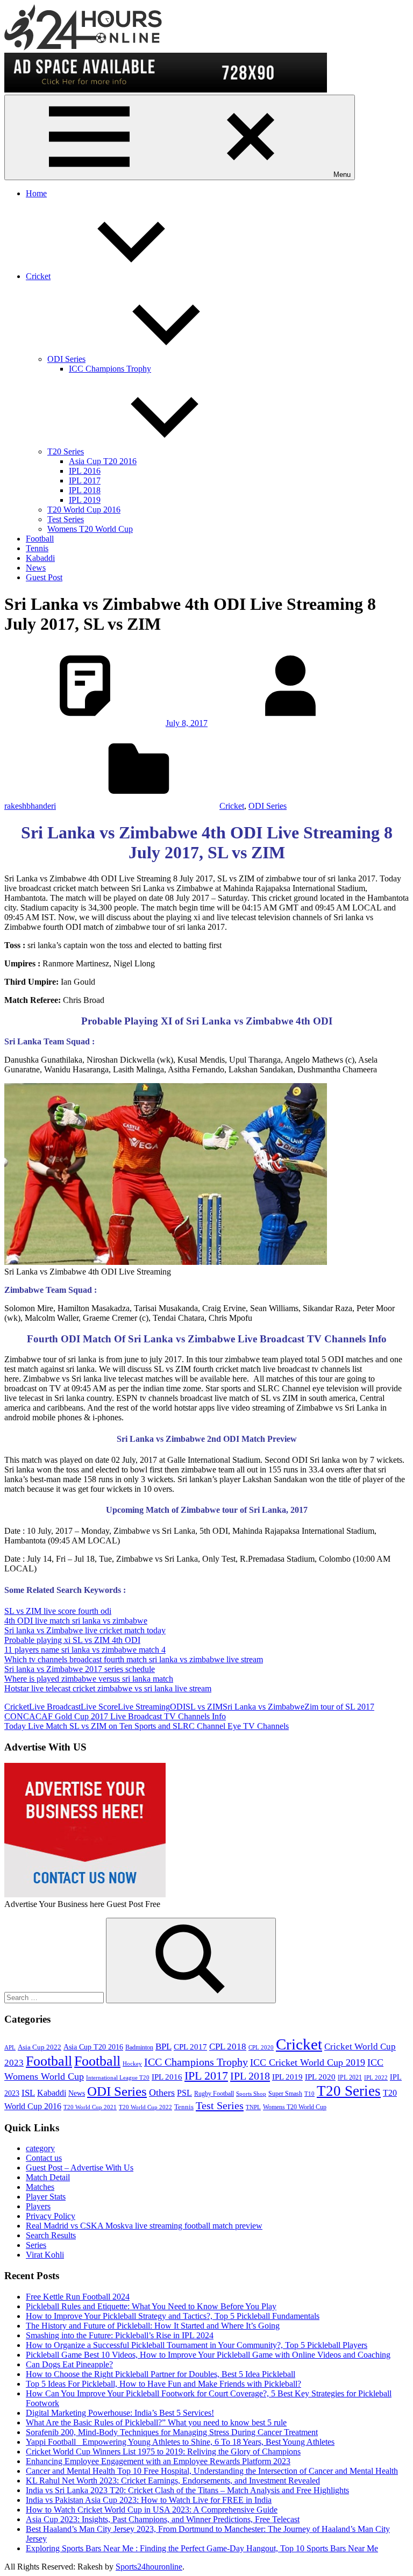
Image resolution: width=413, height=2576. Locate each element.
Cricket (38, 276)
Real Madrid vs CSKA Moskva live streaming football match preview (144, 2226)
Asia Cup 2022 (40, 2047)
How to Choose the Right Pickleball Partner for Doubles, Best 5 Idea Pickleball (161, 2374)
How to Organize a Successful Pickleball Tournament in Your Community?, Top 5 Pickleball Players (197, 2345)
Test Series (66, 519)
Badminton (139, 2047)
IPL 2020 (320, 2077)
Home (36, 193)
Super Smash (285, 2094)
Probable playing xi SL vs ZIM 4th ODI (72, 1640)
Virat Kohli (45, 2255)
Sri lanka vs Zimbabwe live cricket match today (85, 1630)
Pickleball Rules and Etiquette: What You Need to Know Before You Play (151, 2306)
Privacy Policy (51, 2216)
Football (40, 539)
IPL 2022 (376, 2078)
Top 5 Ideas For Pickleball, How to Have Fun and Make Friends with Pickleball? (163, 2384)
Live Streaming (144, 1707)
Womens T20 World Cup (90, 529)
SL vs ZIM (204, 1707)
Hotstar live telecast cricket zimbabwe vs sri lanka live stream (108, 1688)
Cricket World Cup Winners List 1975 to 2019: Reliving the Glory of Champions (163, 2452)
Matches (40, 2187)
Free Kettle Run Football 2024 (78, 2297)
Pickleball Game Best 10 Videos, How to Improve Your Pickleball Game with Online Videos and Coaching (208, 2355)
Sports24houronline (149, 2567)
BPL (163, 2047)
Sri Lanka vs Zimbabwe (264, 1707)
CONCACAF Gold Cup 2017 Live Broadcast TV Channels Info (115, 1716)
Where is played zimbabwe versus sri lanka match (89, 1679)
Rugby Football (214, 2094)
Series (36, 2245)
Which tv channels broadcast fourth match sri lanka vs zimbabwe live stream (134, 1659)
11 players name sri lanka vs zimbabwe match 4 (85, 1650)
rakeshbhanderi (30, 806)
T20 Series (66, 451)
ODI (178, 1707)
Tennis (37, 548)
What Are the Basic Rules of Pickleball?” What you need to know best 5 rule (156, 2422)
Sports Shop (251, 2094)
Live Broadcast (55, 1707)
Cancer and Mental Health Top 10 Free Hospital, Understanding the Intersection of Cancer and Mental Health (212, 2471)
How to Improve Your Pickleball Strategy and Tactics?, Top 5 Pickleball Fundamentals (173, 2316)
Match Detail (48, 2177)
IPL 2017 (85, 481)
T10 (309, 2094)
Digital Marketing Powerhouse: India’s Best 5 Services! (120, 2413)
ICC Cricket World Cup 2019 (308, 2062)
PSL (184, 2093)
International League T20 (118, 2078)
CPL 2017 (190, 2047)
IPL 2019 (85, 500)
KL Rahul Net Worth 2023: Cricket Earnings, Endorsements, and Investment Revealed (173, 2481)
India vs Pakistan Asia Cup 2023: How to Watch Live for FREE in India (149, 2500)
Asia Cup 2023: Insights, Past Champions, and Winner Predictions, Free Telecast (163, 2519)
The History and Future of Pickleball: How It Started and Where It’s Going (153, 2326)
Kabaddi (40, 558)
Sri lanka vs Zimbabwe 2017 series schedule (80, 1669)
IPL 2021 (350, 2077)
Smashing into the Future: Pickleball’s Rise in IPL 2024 (120, 2335)
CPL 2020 (261, 2048)
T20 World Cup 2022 (145, 2107)
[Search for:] (55, 1997)
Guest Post (44, 577)
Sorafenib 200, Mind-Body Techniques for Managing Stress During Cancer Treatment (172, 2432)
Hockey (132, 2064)
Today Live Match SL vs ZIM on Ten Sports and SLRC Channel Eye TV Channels (147, 1726)
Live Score (99, 1707)
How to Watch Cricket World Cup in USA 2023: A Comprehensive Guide (152, 2510)
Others (162, 2093)
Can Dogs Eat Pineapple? (69, 2364)
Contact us (44, 2158)
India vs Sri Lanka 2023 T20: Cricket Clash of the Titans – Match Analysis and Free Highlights (187, 2490)
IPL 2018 (85, 490)
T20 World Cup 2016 (84, 510)
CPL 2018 (228, 2047)
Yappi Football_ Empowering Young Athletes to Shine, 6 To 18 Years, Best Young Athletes (180, 2442)
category (40, 2148)
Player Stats (46, 2197)
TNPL (253, 2107)
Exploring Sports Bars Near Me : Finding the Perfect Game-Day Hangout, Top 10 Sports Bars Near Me (202, 2548)
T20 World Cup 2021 (90, 2107)
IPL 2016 (85, 471)
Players (38, 2206)
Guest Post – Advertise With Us (80, 2168)
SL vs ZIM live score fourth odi (58, 1611)
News (36, 568)
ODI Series (66, 359)
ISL (28, 2093)
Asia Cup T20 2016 (103, 461)
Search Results (51, 2235)
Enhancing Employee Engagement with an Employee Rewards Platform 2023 (158, 2461)
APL (10, 2048)
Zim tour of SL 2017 (339, 1707)
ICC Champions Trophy (110, 369)
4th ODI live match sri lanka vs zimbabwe (76, 1621)
